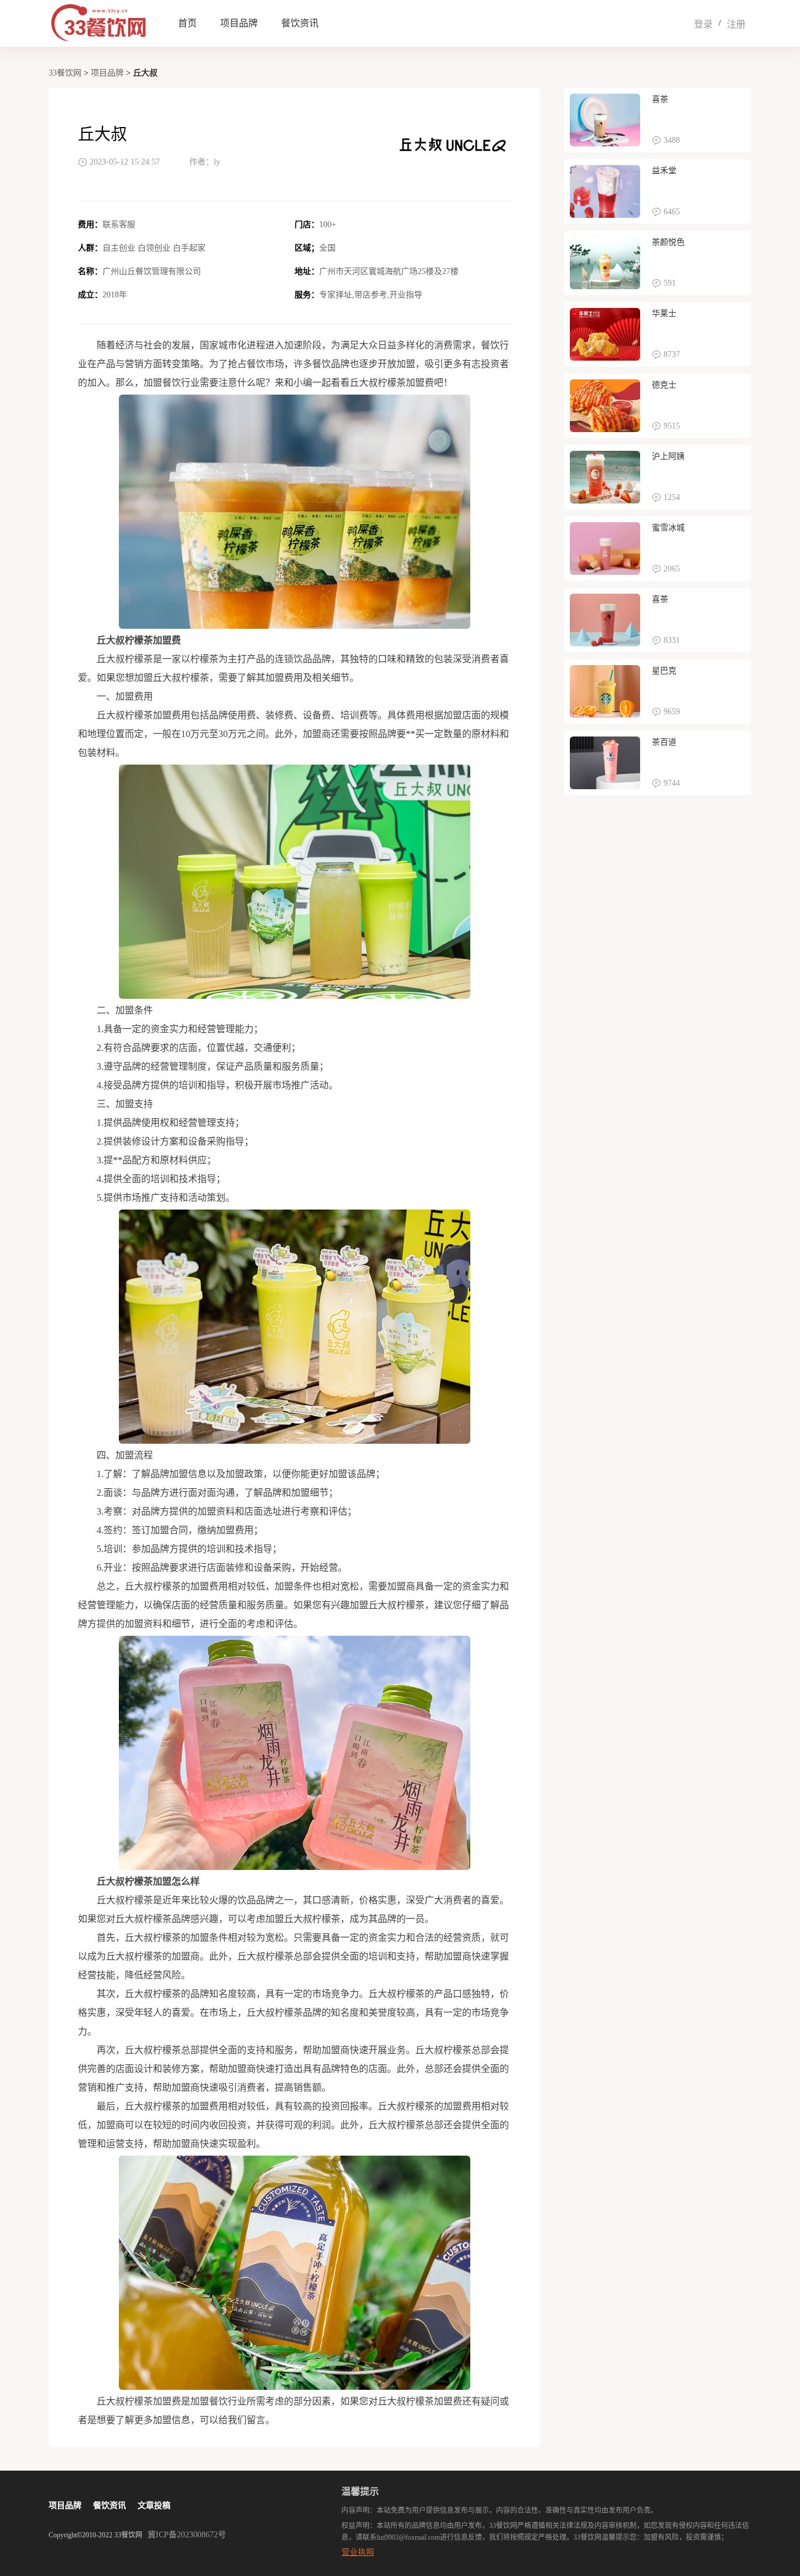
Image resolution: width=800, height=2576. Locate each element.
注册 (736, 24)
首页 (187, 23)
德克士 (664, 385)
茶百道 (664, 742)
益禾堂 (664, 171)
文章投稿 (154, 2505)
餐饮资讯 (300, 23)
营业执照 (358, 2552)
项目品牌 (239, 23)
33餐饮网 (65, 73)
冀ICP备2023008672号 (187, 2535)
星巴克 (664, 671)
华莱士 (664, 314)
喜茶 (660, 99)
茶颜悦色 (668, 242)
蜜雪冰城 (668, 528)
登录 (703, 24)
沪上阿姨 (668, 456)
